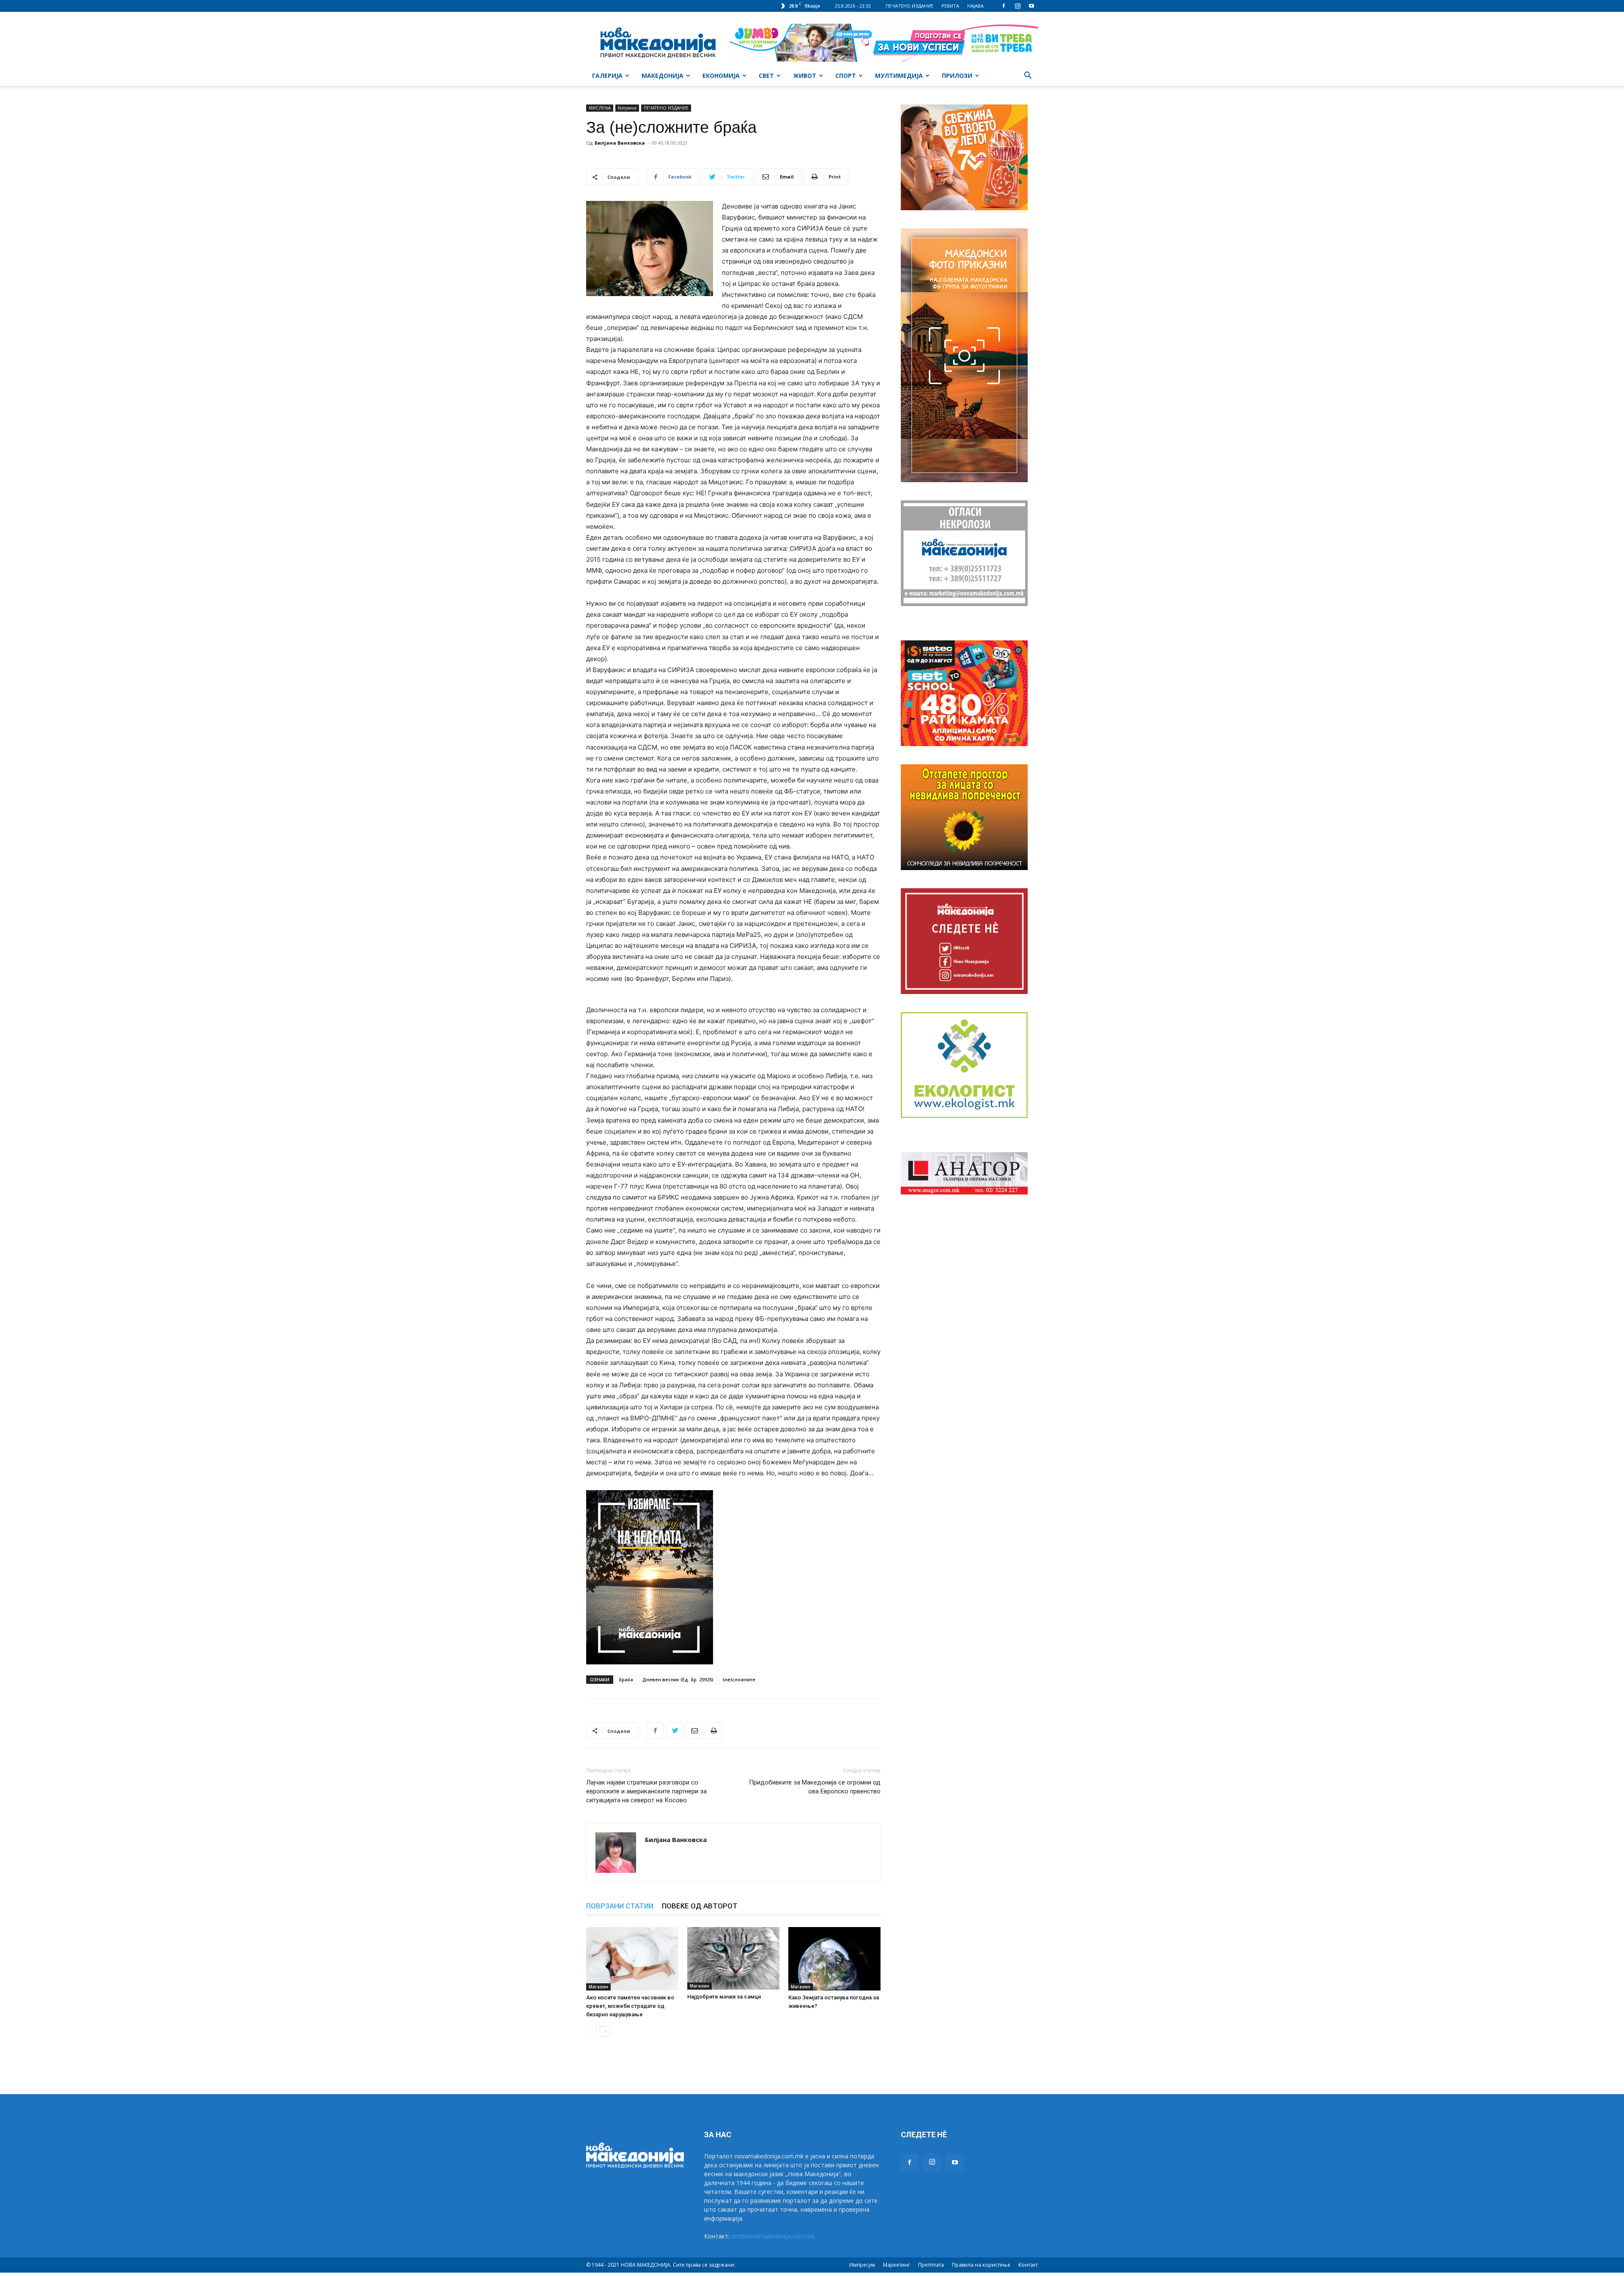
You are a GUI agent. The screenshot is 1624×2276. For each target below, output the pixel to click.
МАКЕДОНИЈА (662, 76)
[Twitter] (675, 1731)
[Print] (713, 1731)
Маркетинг (897, 2265)
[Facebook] (1004, 6)
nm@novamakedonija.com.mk (773, 2236)
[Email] (694, 1731)
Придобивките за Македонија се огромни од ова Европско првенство (815, 1787)
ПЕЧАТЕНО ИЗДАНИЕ (909, 6)
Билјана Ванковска (620, 143)
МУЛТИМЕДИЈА (899, 76)
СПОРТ (846, 76)
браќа (626, 1679)
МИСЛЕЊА (600, 108)
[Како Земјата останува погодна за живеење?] (834, 1959)
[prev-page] (591, 2031)
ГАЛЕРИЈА (607, 76)
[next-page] (605, 2031)
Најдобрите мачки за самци (724, 1997)
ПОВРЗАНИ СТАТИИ (620, 1906)
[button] (1028, 76)
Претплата (931, 2265)
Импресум (862, 2265)
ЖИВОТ (805, 76)
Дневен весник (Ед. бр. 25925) (678, 1679)
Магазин (598, 1987)
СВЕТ (766, 76)
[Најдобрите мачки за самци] (733, 1959)
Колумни (627, 108)
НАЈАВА (975, 6)
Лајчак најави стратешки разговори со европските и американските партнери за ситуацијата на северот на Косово (646, 1791)
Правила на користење (981, 2265)
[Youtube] (1031, 6)
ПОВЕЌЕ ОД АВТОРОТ (700, 1906)
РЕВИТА (950, 6)
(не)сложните (739, 1679)
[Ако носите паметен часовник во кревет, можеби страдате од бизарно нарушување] (632, 1959)
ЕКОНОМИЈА (721, 76)
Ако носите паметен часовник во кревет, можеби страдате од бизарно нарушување (630, 2006)
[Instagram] (1018, 6)
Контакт (1028, 2265)
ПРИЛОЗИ (957, 76)
